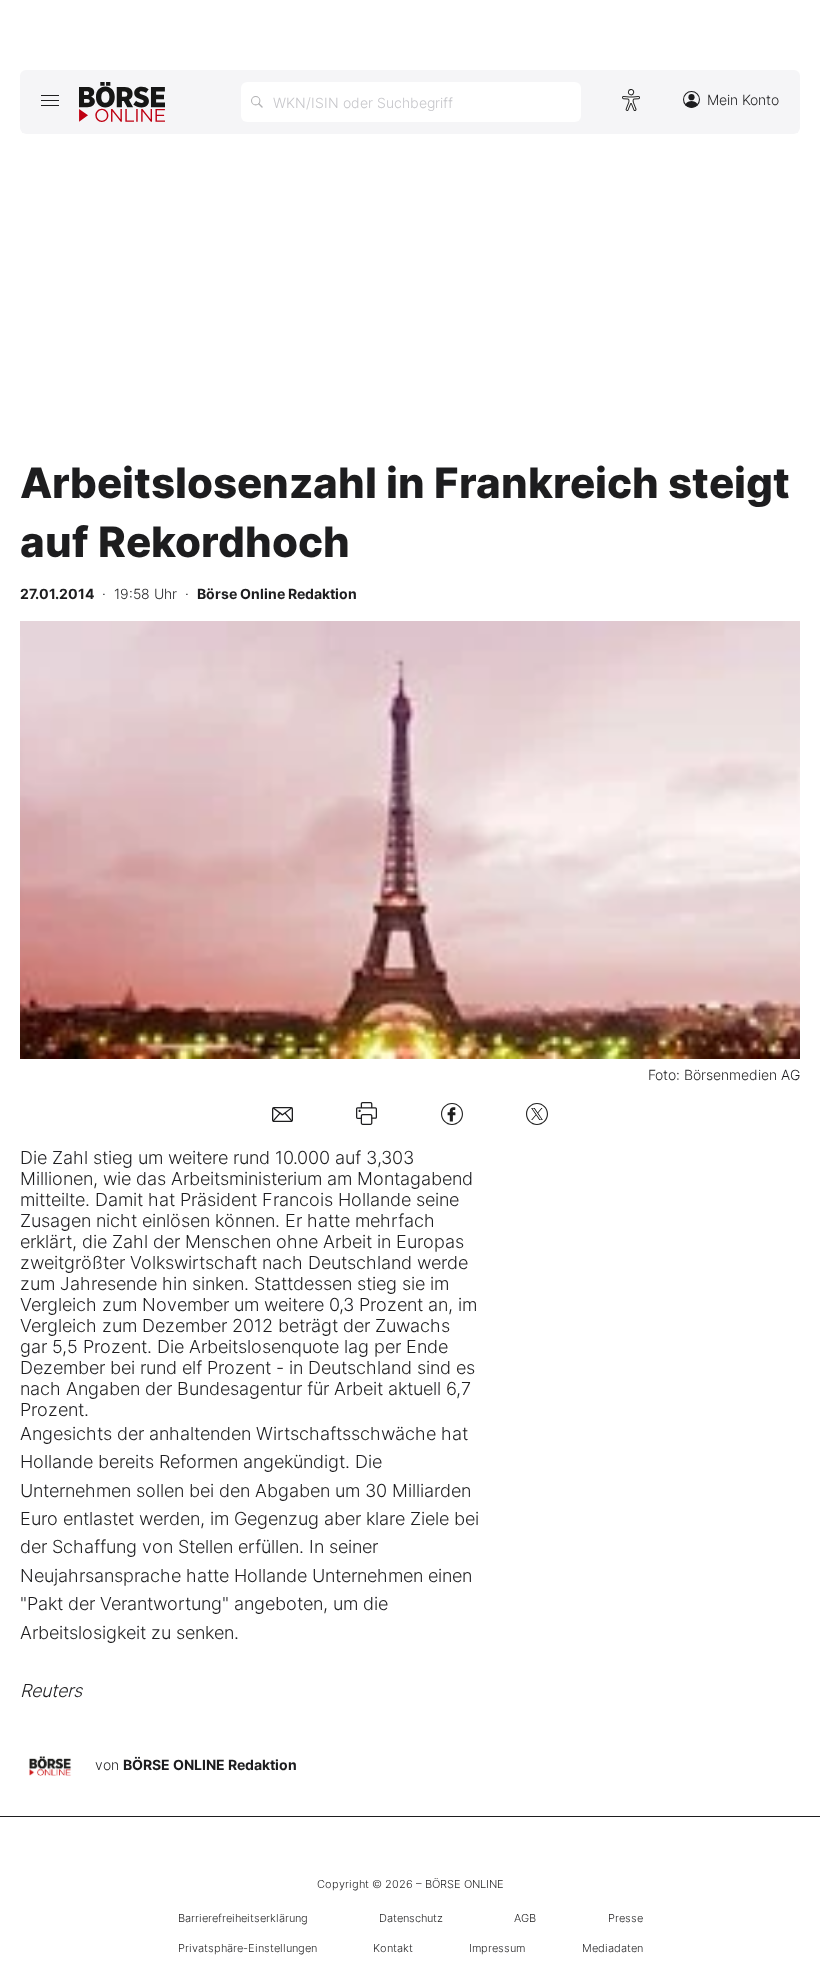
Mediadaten (612, 1948)
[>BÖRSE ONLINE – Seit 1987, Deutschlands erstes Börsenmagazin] (122, 102)
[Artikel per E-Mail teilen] (282, 1113)
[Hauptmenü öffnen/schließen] (49, 100)
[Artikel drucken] (366, 1113)
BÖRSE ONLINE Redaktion (210, 1764)
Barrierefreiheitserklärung (243, 1918)
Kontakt (393, 1948)
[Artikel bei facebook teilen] (452, 1113)
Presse (625, 1918)
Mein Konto (743, 99)
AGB (525, 1918)
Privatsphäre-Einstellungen (247, 1948)
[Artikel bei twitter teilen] (537, 1113)
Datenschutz (411, 1918)
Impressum (497, 1948)
